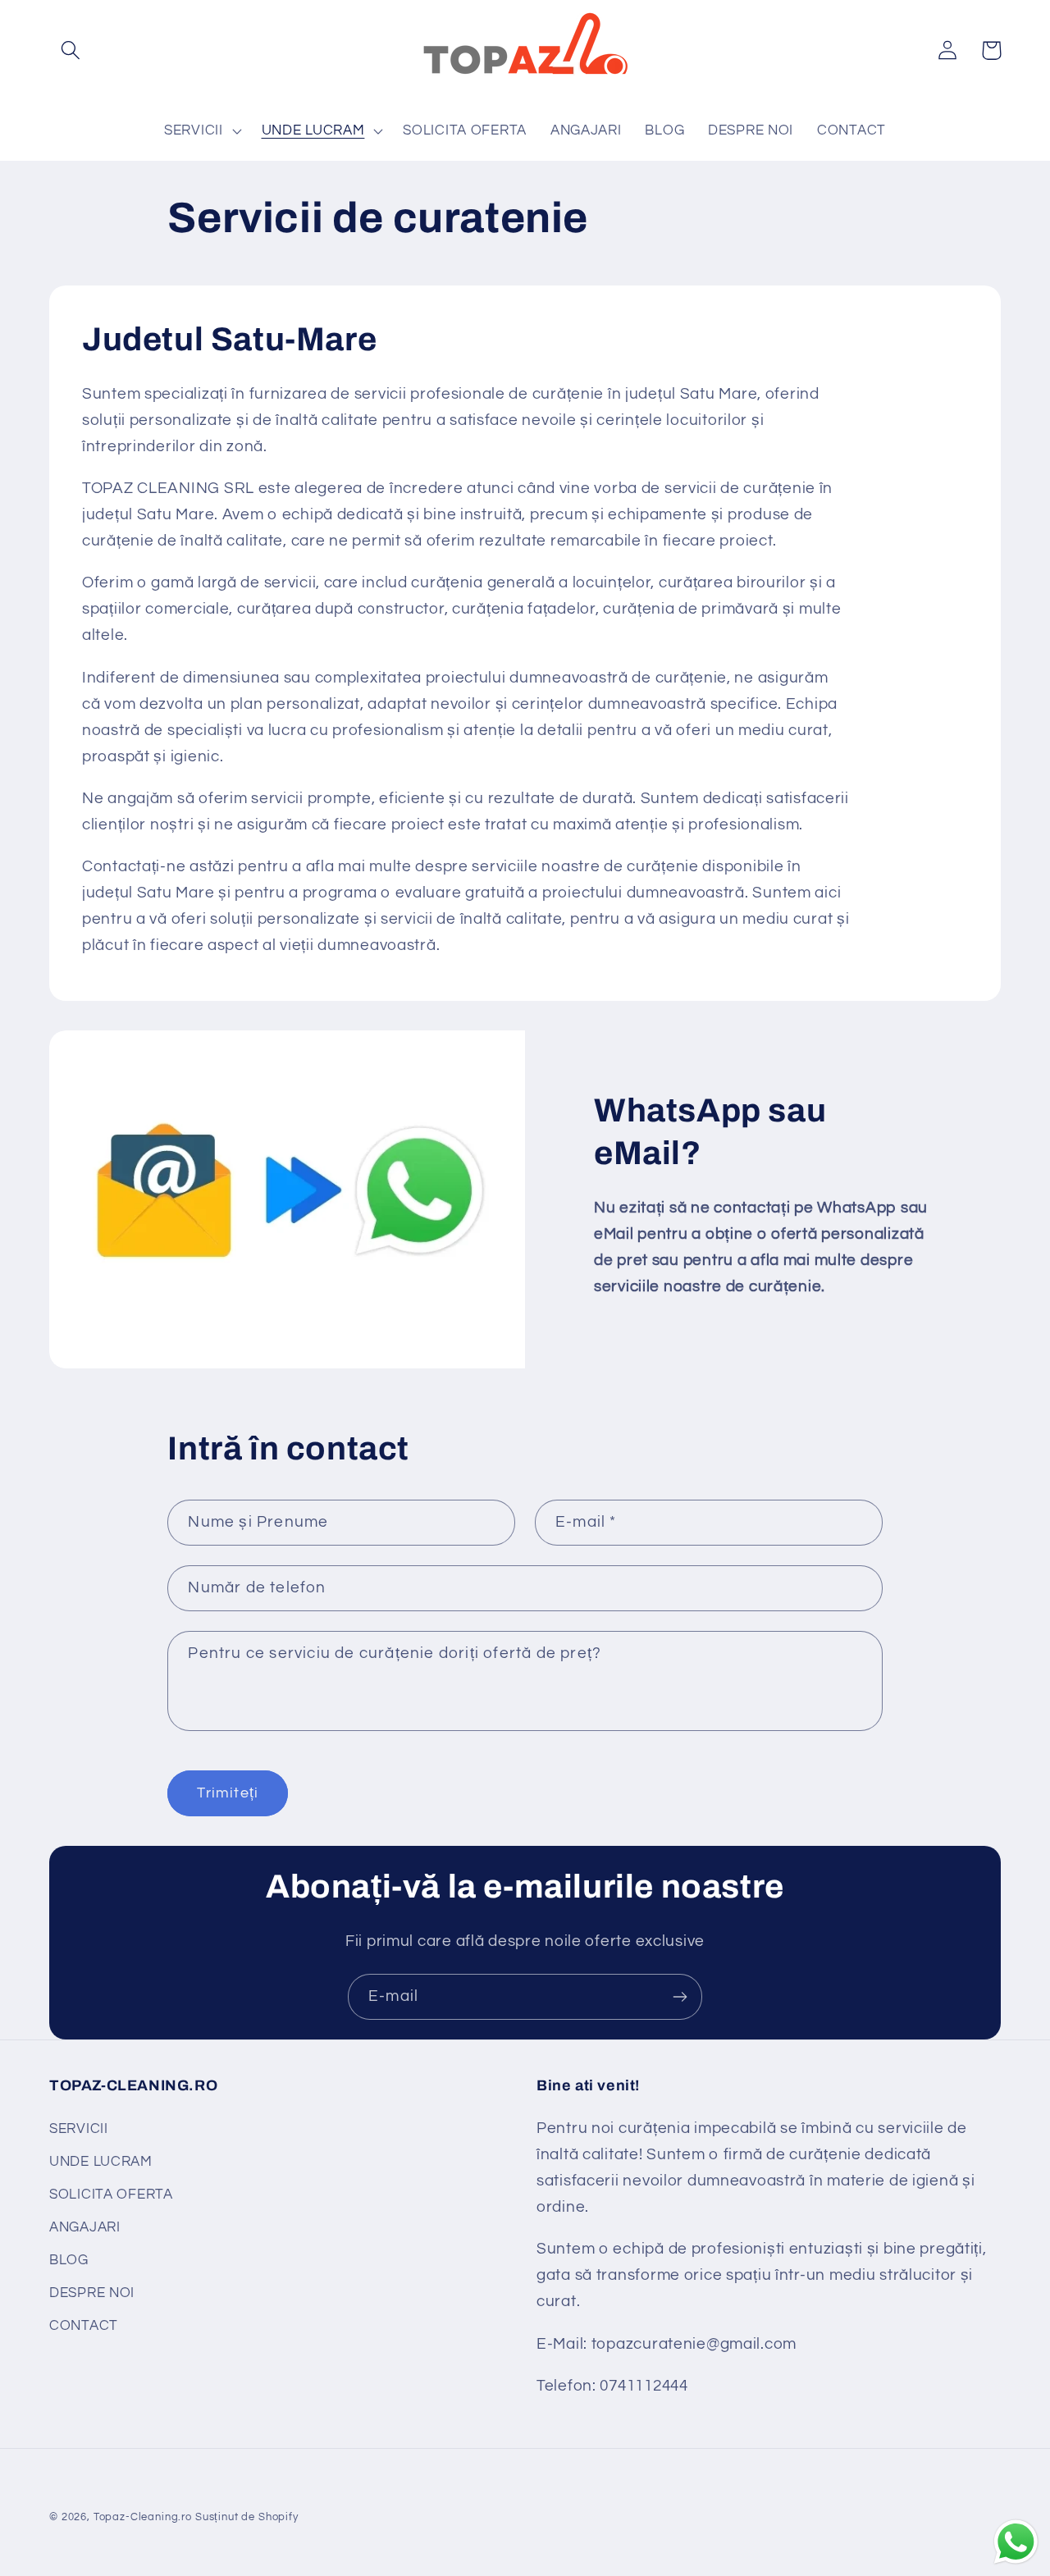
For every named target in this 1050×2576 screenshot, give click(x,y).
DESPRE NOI (92, 2294)
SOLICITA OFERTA (111, 2195)
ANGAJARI (85, 2228)
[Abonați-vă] (680, 1997)
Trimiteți (228, 1793)
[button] (71, 50)
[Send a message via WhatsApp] (1016, 2542)
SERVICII (79, 2130)
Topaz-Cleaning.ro (143, 2517)
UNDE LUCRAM (101, 2163)
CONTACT (84, 2327)
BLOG (69, 2261)
